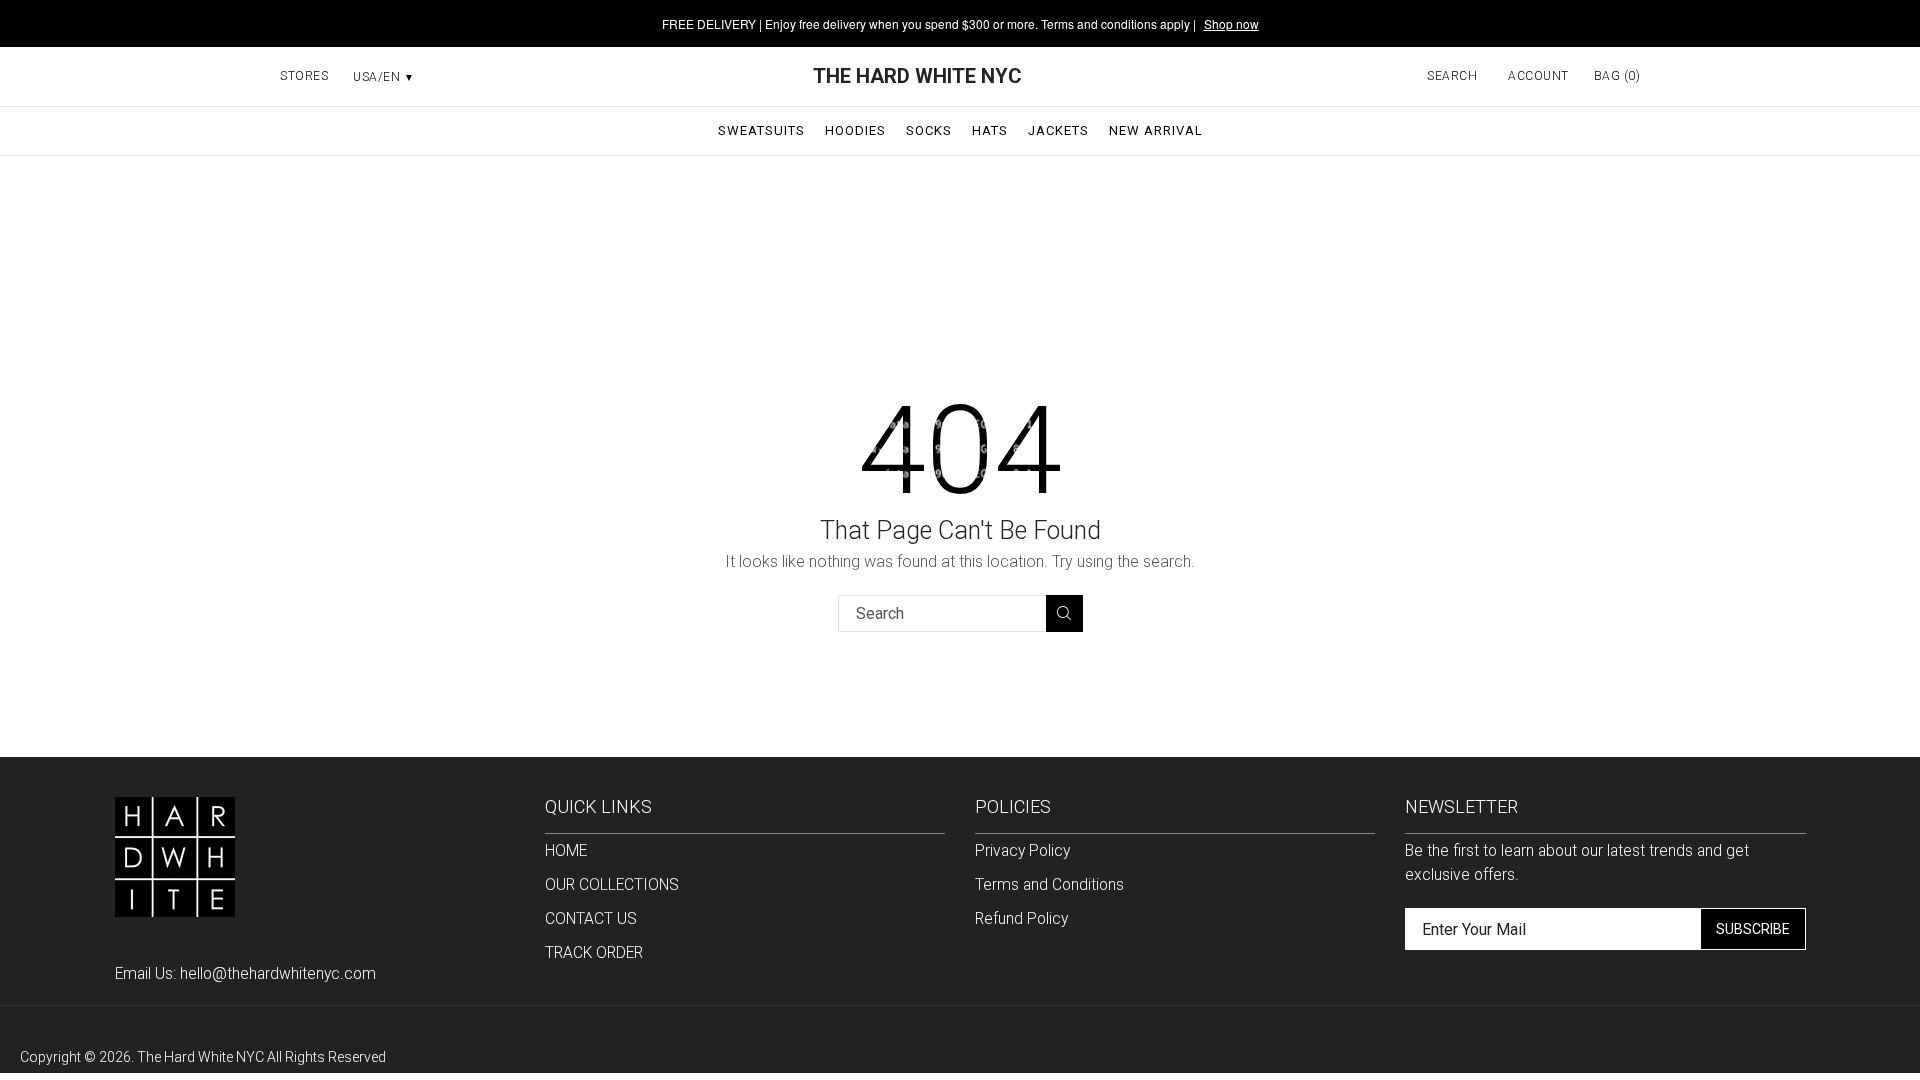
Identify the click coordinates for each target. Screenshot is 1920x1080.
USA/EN (383, 77)
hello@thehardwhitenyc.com (278, 974)
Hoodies (855, 130)
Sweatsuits (761, 130)
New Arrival (1156, 130)
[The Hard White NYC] (175, 856)
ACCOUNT (1538, 76)
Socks (929, 130)
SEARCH (1452, 76)
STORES (304, 76)
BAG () (1617, 76)
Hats (990, 130)
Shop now (1231, 23)
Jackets (1058, 130)
